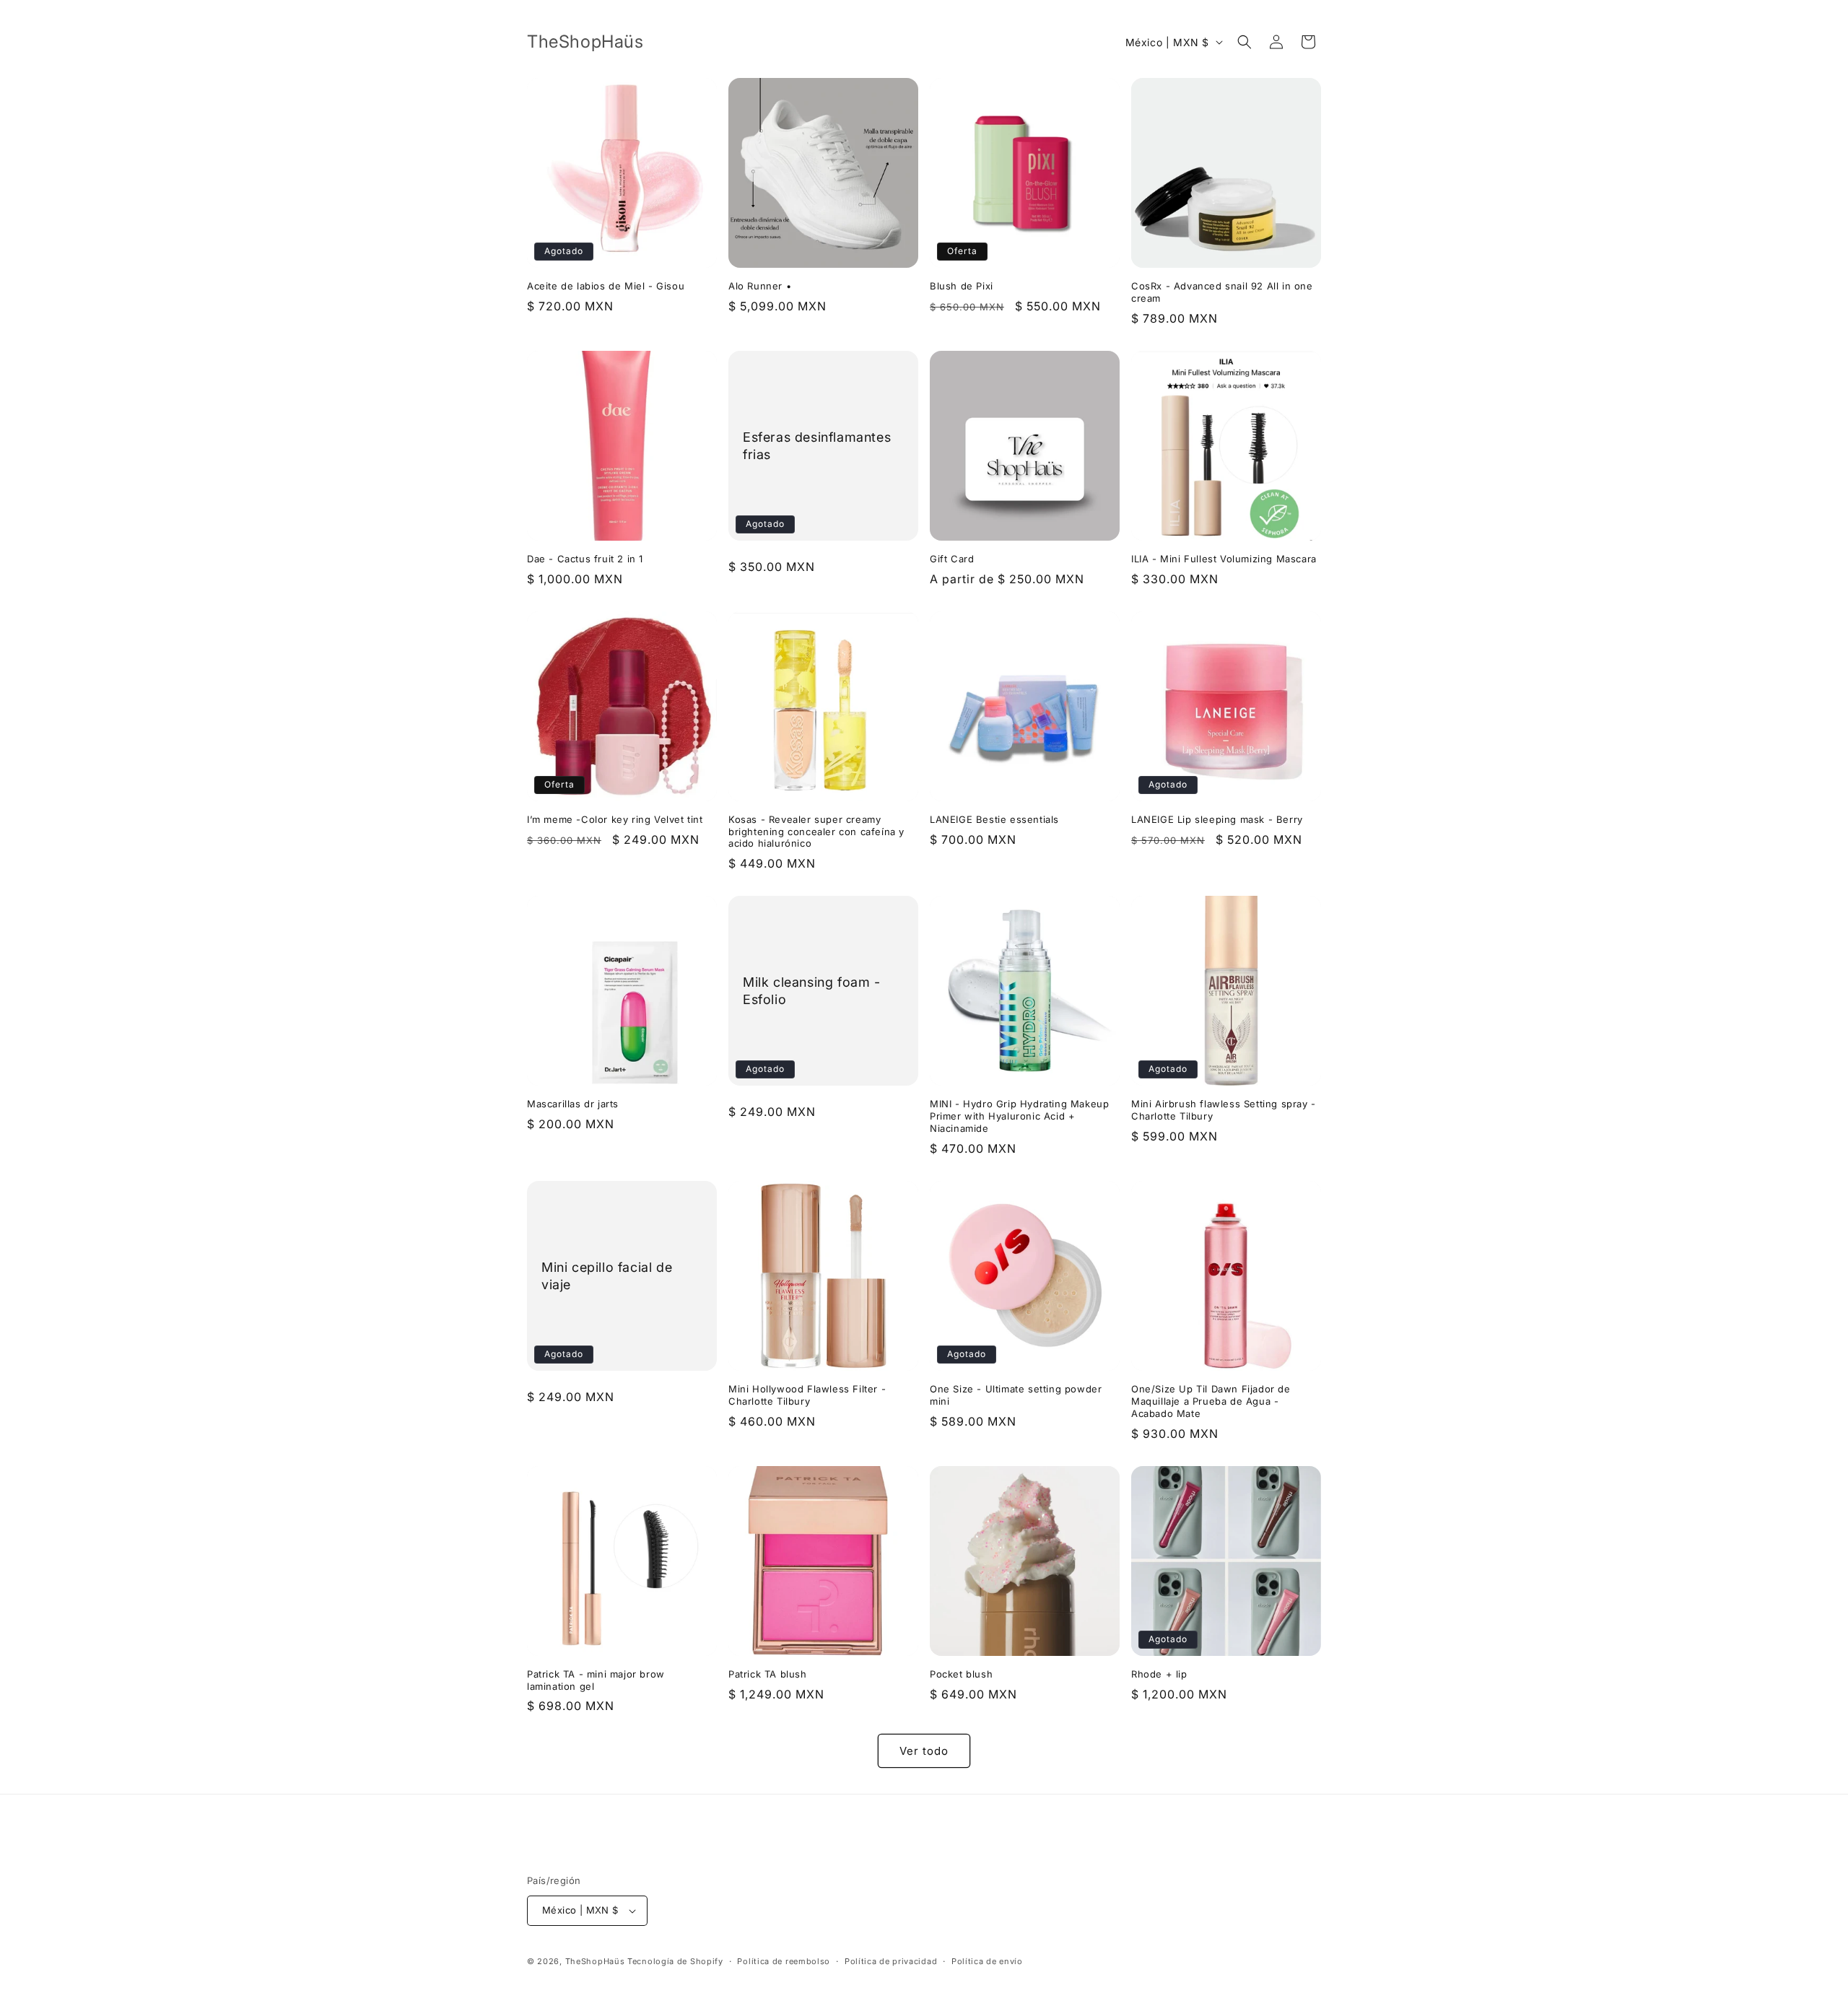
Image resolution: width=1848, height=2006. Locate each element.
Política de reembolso (784, 1961)
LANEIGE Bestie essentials (994, 819)
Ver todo (924, 1751)
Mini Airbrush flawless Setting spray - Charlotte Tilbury (1224, 1110)
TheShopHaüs (595, 1961)
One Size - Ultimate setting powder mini (1016, 1395)
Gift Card (952, 559)
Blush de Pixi (962, 286)
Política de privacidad (891, 1961)
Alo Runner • (760, 286)
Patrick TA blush (768, 1674)
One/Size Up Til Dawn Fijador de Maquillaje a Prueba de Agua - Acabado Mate (1211, 1401)
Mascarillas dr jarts (573, 1104)
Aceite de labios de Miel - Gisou (606, 286)
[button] (1245, 42)
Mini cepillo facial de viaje (607, 1275)
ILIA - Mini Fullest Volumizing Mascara (1224, 559)
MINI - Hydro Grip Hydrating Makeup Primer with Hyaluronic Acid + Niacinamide (1019, 1116)
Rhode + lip (1159, 1674)
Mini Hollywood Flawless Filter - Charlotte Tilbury (807, 1395)
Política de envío (987, 1961)
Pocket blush (961, 1674)
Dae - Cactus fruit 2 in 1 (585, 559)
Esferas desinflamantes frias (817, 445)
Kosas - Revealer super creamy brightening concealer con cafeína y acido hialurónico (816, 832)
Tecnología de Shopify (675, 1961)
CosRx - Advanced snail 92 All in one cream (1222, 292)
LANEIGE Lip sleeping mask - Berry (1217, 819)
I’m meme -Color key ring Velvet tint (615, 819)
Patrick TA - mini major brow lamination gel (596, 1680)
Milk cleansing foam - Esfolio (812, 990)
